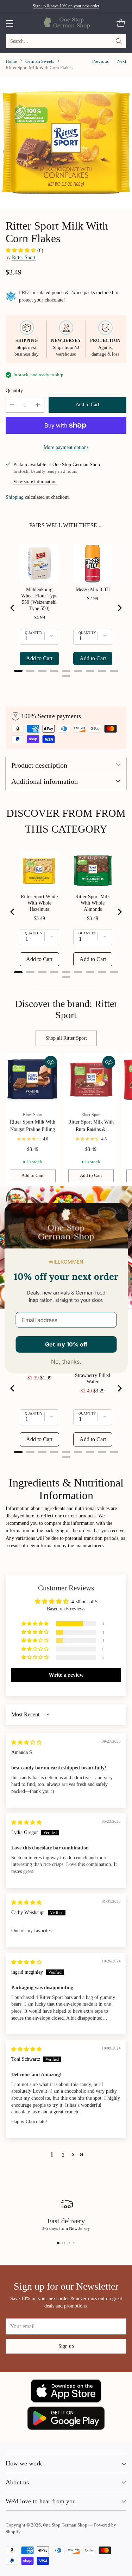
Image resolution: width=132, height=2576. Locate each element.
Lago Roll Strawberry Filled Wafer (93, 1375)
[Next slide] (119, 608)
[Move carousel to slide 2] (64, 2243)
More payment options (66, 447)
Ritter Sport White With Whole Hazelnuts (39, 903)
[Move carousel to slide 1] (58, 2243)
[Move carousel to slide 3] (69, 2243)
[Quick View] (51, 1062)
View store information (35, 482)
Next (122, 61)
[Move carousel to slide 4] (74, 2243)
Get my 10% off (66, 1344)
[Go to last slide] (13, 608)
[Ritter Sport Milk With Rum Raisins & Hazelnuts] (91, 1080)
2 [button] (63, 2155)
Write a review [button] (66, 1675)
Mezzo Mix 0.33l (93, 590)
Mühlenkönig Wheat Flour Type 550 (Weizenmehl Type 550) (39, 599)
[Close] (119, 1211)
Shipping (15, 497)
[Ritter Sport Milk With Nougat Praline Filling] (33, 1080)
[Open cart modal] (121, 23)
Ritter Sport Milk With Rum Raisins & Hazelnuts (91, 1129)
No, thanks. (66, 1362)
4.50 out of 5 (84, 1602)
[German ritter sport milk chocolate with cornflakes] (66, 143)
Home (11, 61)
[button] (21, 250)
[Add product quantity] (38, 405)
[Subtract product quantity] (12, 405)
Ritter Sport (24, 257)
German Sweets (40, 61)
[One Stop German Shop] (66, 23)
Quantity (14, 390)
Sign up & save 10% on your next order (66, 6)
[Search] (119, 41)
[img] (26, 1742)
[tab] (18, 671)
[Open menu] (9, 23)
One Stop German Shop (65, 2525)
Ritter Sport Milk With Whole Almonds (93, 903)
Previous (100, 61)
